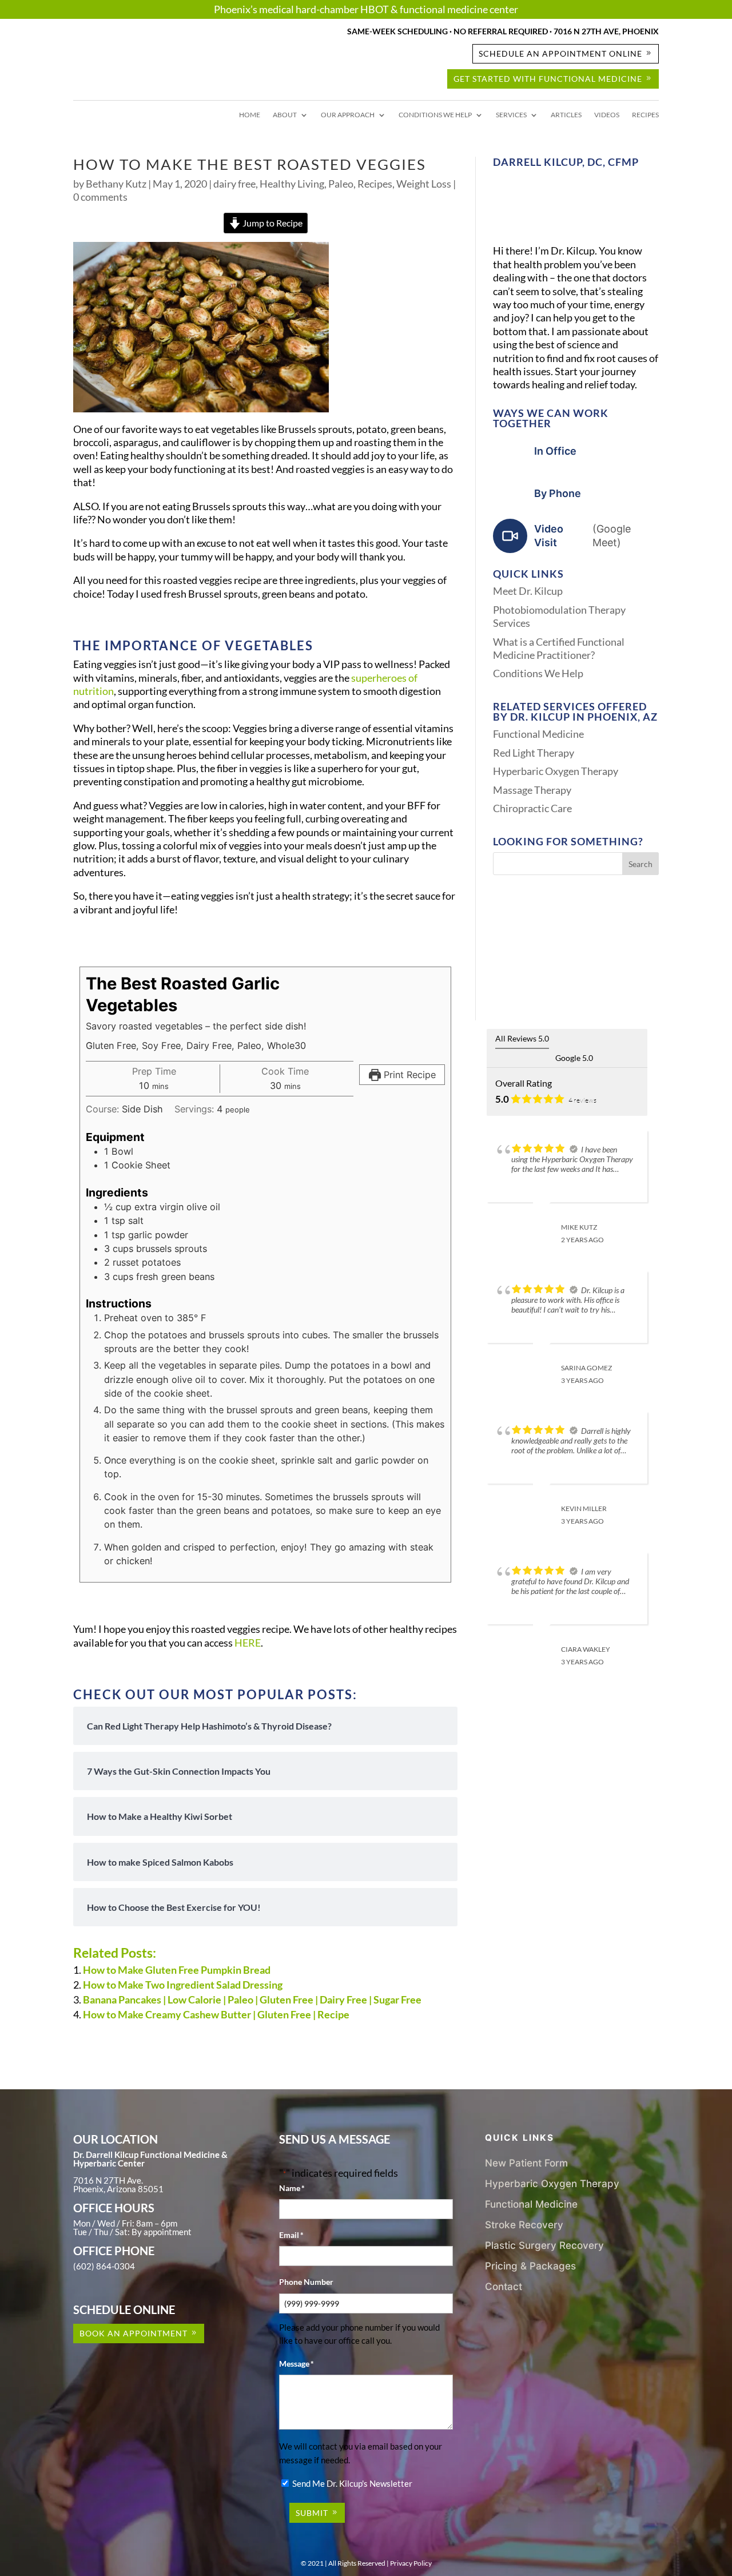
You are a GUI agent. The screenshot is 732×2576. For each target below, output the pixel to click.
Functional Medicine (538, 734)
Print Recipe (408, 1075)
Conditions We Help (435, 115)
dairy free (234, 184)
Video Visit (582, 535)
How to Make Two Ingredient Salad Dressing (183, 1985)
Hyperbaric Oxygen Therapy (556, 771)
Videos (607, 115)
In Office (555, 451)
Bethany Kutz (116, 184)
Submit (312, 2513)
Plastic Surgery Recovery (544, 2245)
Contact (504, 2286)
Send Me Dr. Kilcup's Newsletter (352, 2483)
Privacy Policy (411, 2563)
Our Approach (348, 115)
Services (511, 115)
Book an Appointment (134, 2333)
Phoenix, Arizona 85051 (118, 2189)
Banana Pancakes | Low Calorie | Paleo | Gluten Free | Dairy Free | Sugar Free (252, 1999)
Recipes (645, 115)
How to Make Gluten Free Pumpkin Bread (177, 1970)
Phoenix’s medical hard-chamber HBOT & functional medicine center (366, 9)
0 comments (100, 197)
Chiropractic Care (532, 808)
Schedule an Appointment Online (560, 53)
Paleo (341, 184)
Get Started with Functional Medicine (548, 79)
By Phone (558, 493)
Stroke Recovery (524, 2225)
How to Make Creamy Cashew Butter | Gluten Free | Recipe (216, 2014)
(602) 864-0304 (104, 2266)
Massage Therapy (532, 790)
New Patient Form (526, 2163)
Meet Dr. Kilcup (528, 591)
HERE (248, 1643)
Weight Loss (424, 184)
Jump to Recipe (272, 223)
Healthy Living (292, 184)
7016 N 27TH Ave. (108, 2180)
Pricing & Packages (530, 2266)
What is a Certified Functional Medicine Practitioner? (559, 648)
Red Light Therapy (534, 753)
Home (250, 115)
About (285, 115)
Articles (566, 115)
